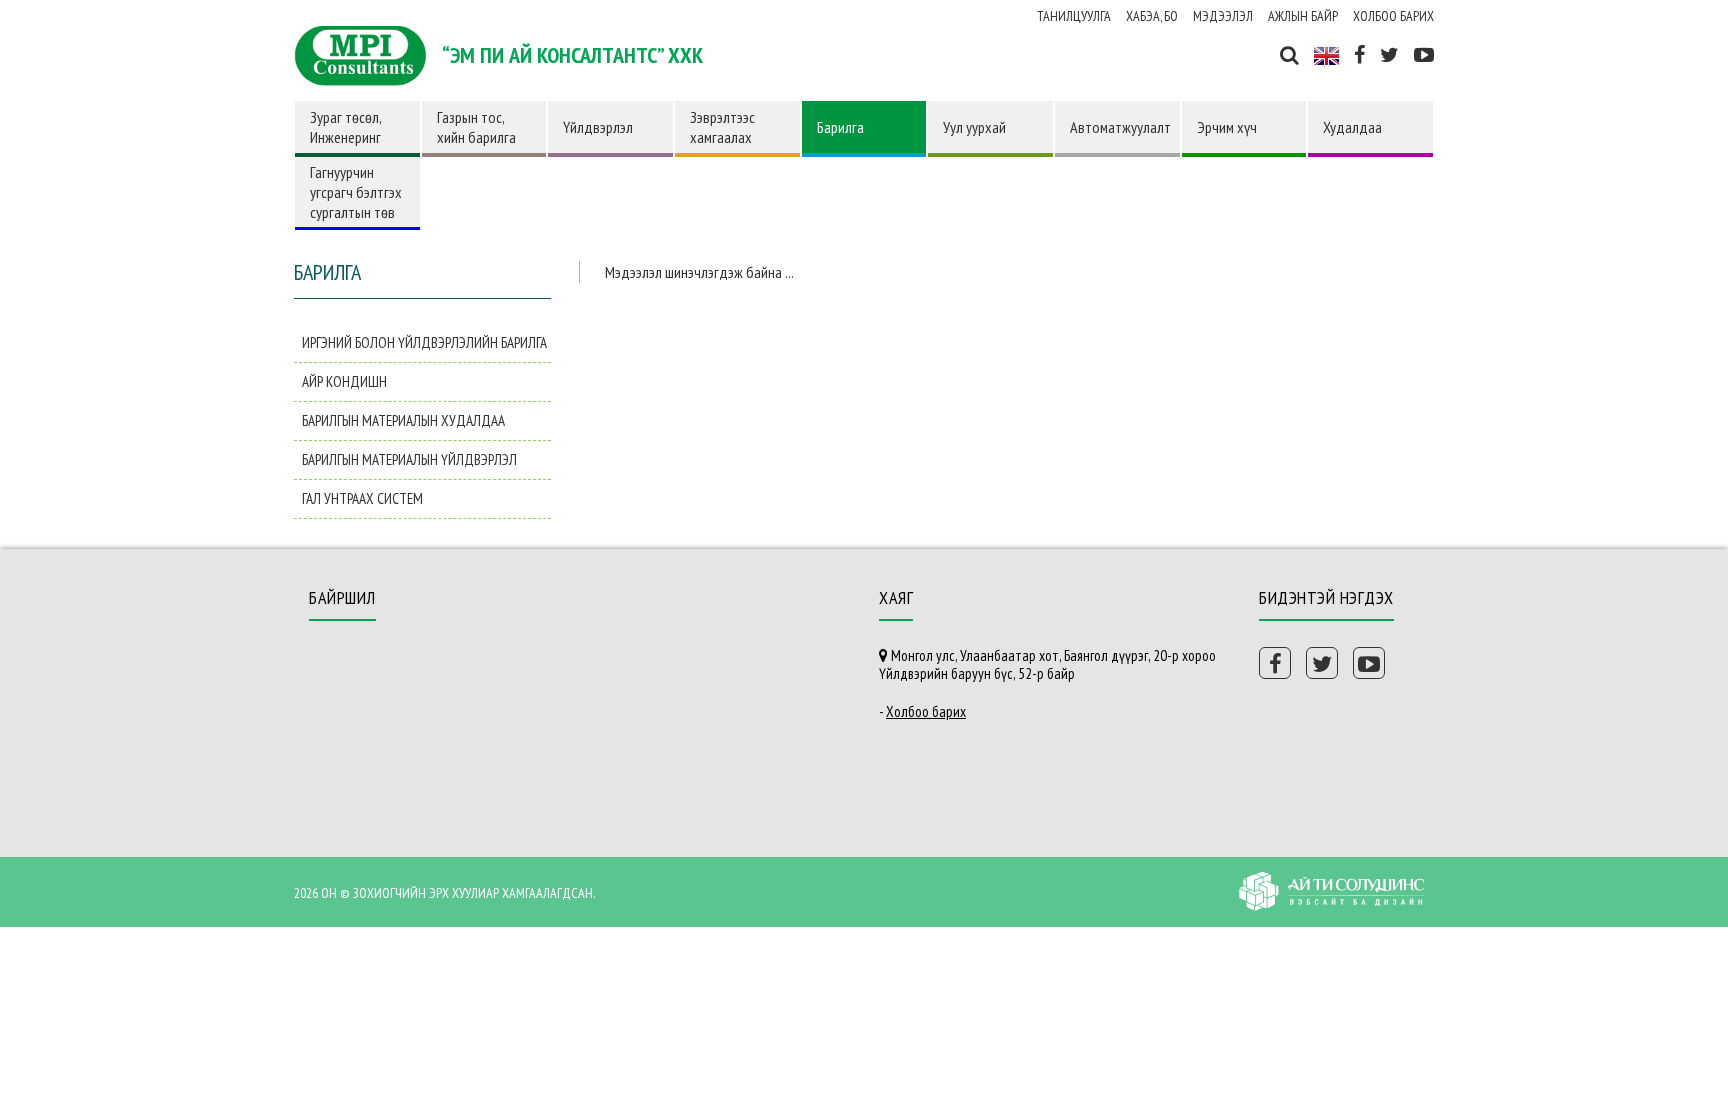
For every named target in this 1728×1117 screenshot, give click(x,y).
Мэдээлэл (1223, 16)
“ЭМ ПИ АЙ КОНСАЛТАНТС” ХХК (572, 55)
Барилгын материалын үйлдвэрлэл (409, 459)
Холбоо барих (1393, 16)
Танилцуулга (1074, 16)
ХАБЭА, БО (1152, 16)
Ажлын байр (1303, 16)
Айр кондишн (344, 381)
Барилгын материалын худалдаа (403, 420)
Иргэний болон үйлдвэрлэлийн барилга (424, 342)
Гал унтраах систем (362, 498)
